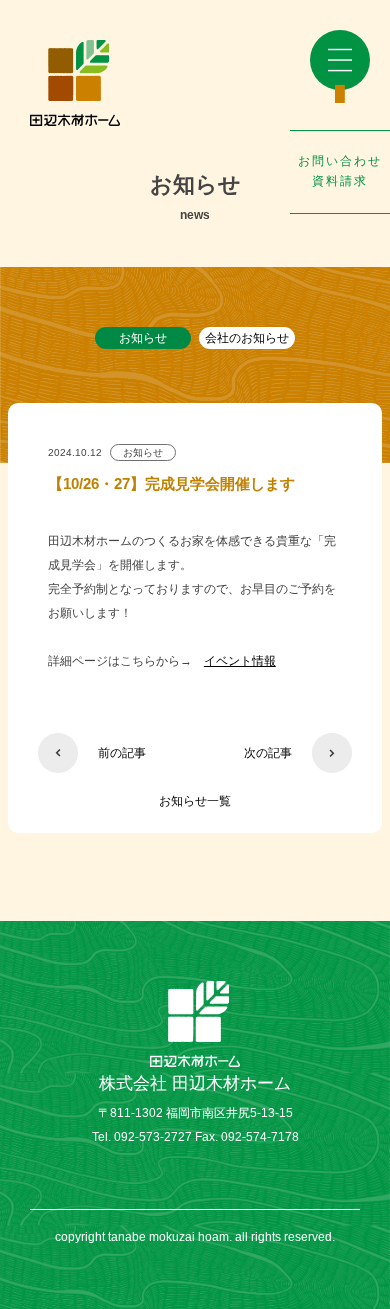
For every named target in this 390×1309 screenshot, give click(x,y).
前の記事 (122, 753)
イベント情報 (240, 661)
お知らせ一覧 (195, 801)
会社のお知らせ (247, 338)
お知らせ (143, 338)
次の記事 (268, 753)
